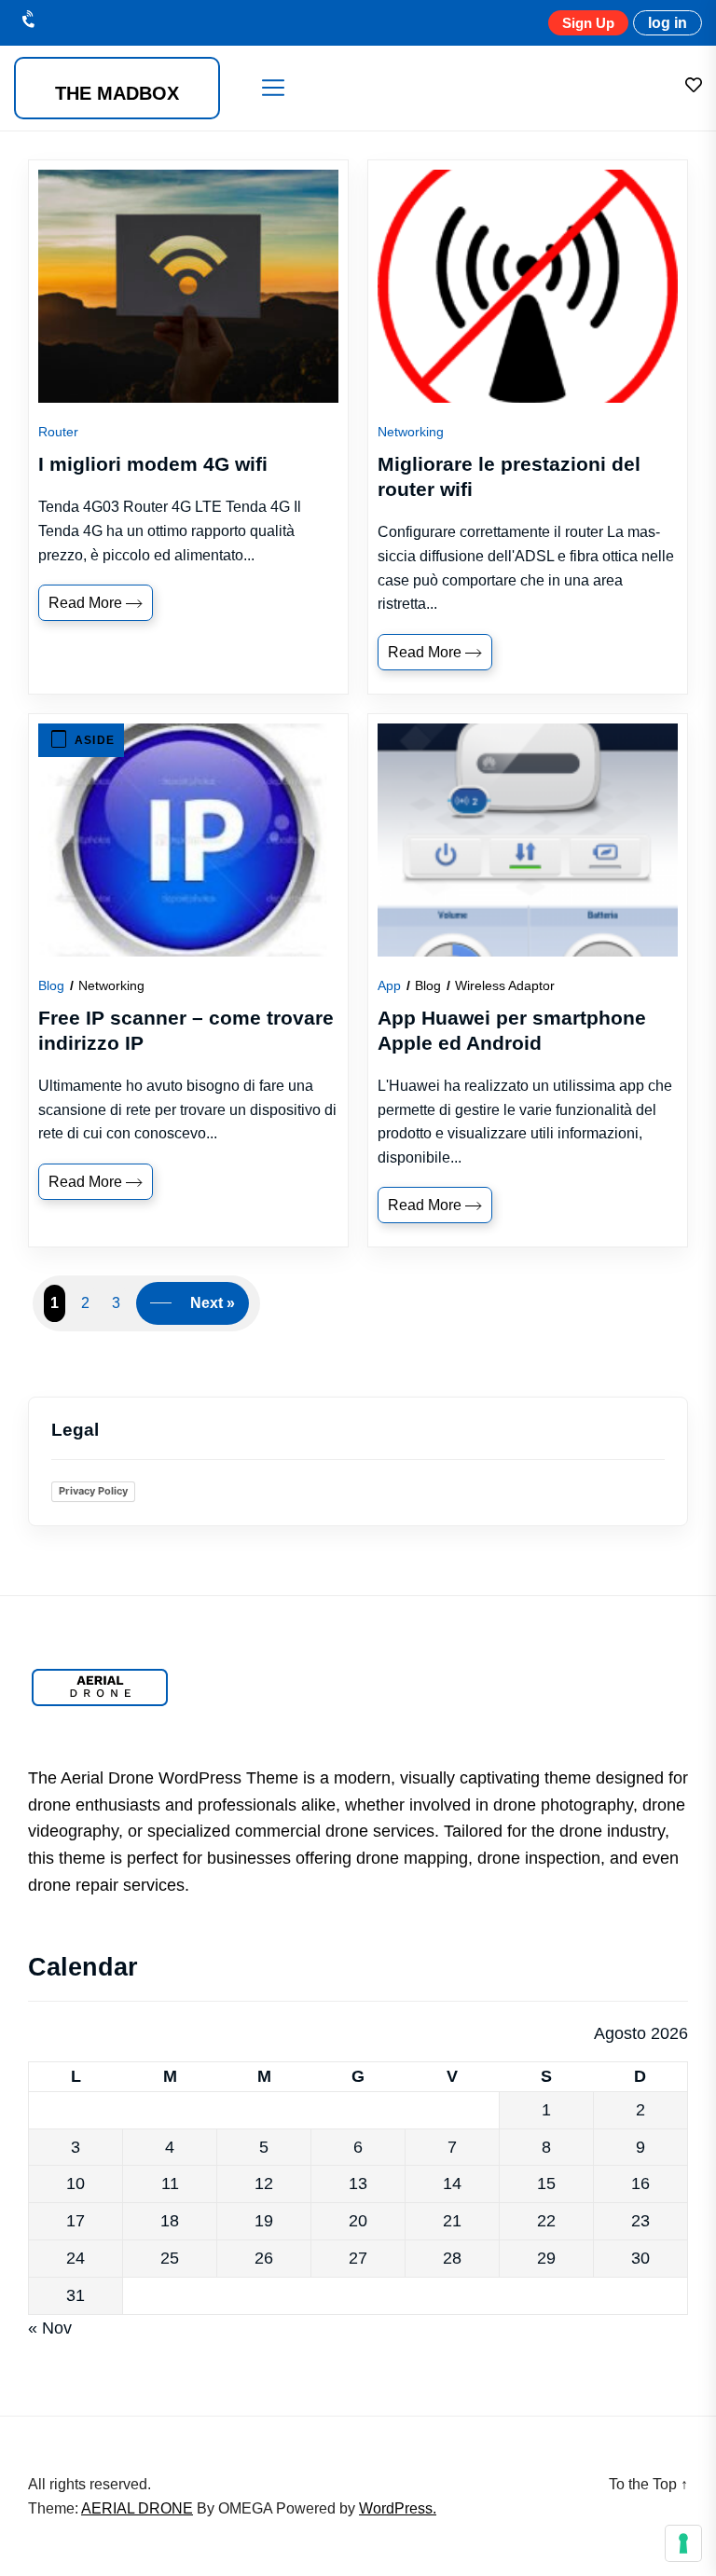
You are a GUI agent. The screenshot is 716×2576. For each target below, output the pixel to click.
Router (58, 432)
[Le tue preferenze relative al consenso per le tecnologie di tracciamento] (683, 2543)
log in (668, 23)
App (389, 985)
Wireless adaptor (505, 985)
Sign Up (588, 23)
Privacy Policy (93, 1491)
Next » (213, 1303)
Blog (51, 985)
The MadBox (117, 93)
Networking (411, 432)
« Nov (50, 2328)
